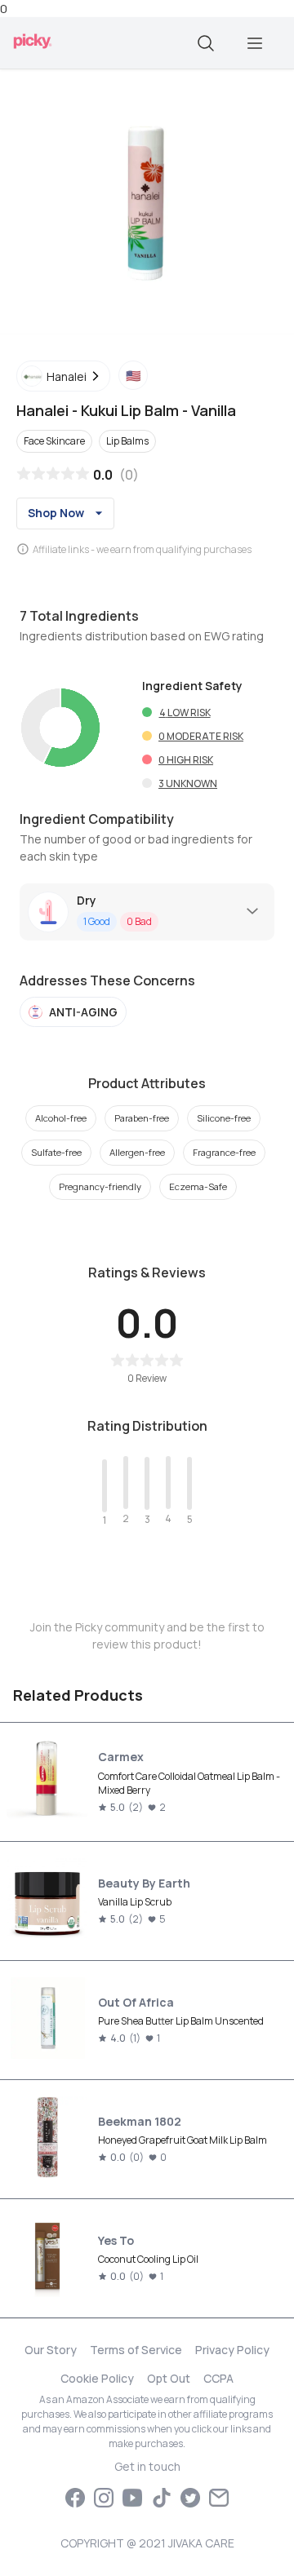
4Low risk (185, 713)
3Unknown (188, 783)
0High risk (186, 760)
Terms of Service (136, 2350)
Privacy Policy (232, 2350)
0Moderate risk (201, 736)
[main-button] (255, 43)
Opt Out (169, 2378)
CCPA (218, 2378)
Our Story (51, 2350)
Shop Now (56, 513)
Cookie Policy (97, 2378)
